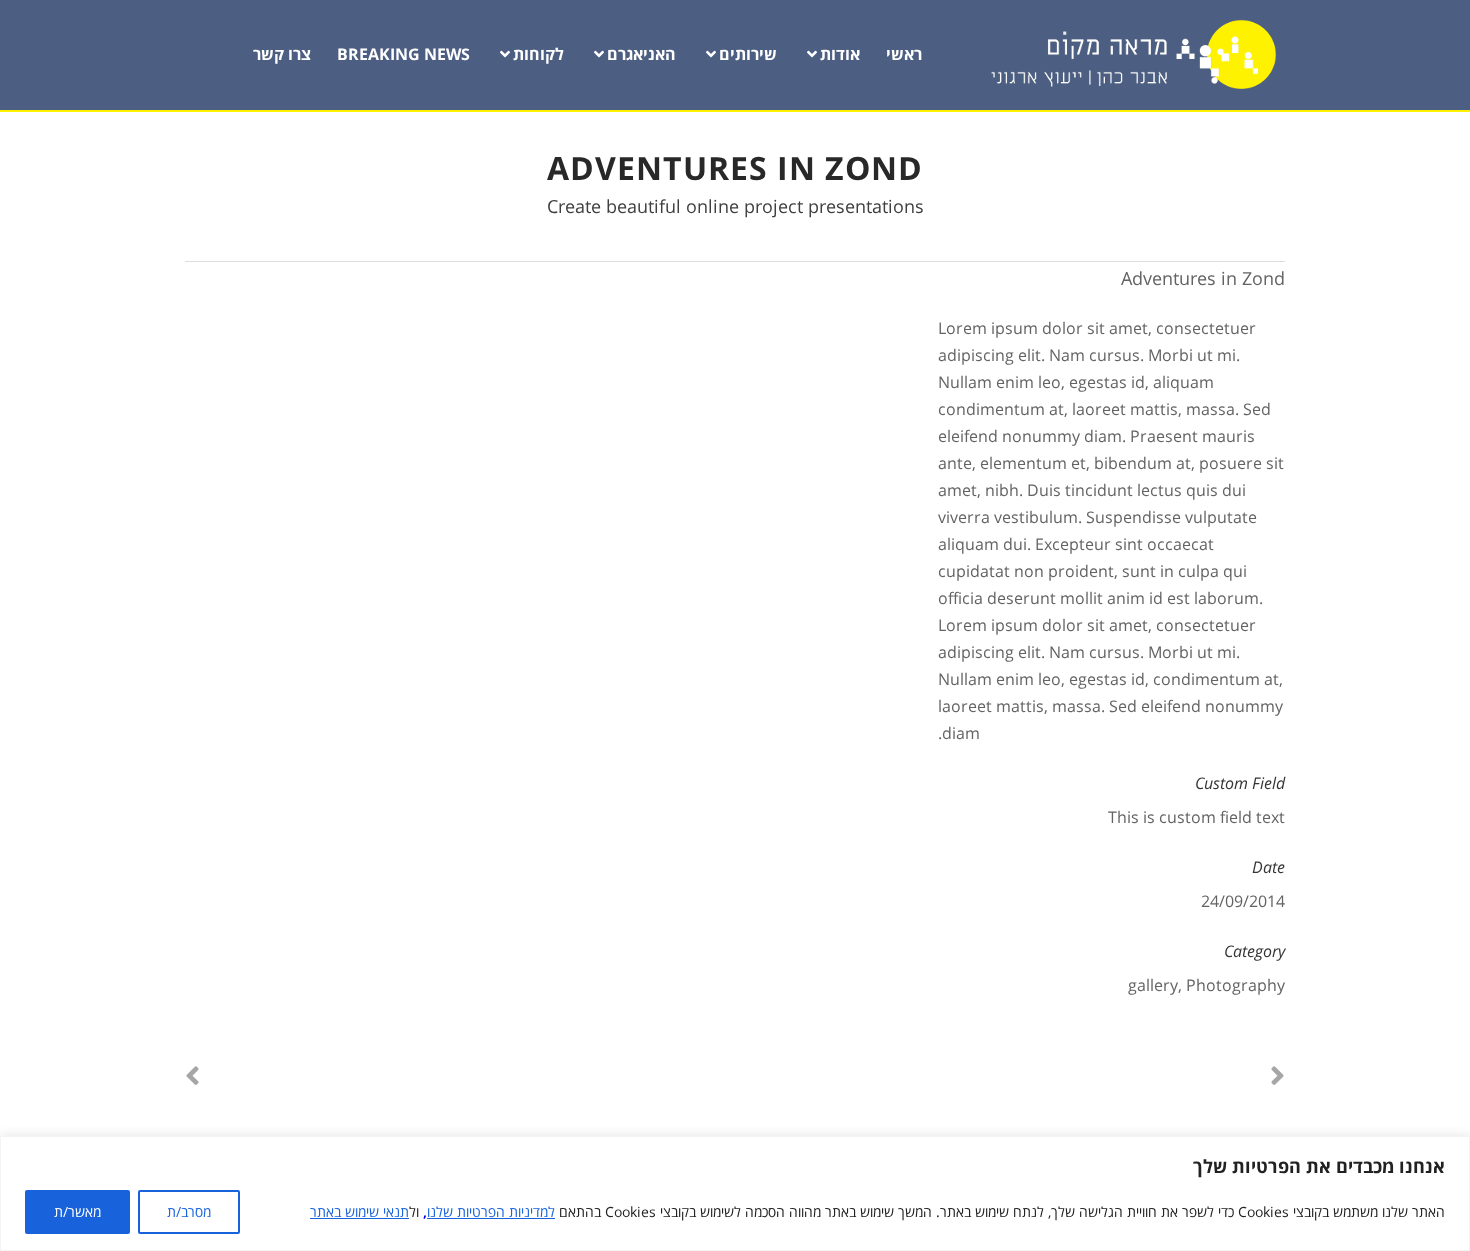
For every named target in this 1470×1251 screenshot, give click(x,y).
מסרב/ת (189, 1211)
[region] (735, 1193)
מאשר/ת (77, 1211)
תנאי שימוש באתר (359, 1211)
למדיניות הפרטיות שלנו (491, 1211)
